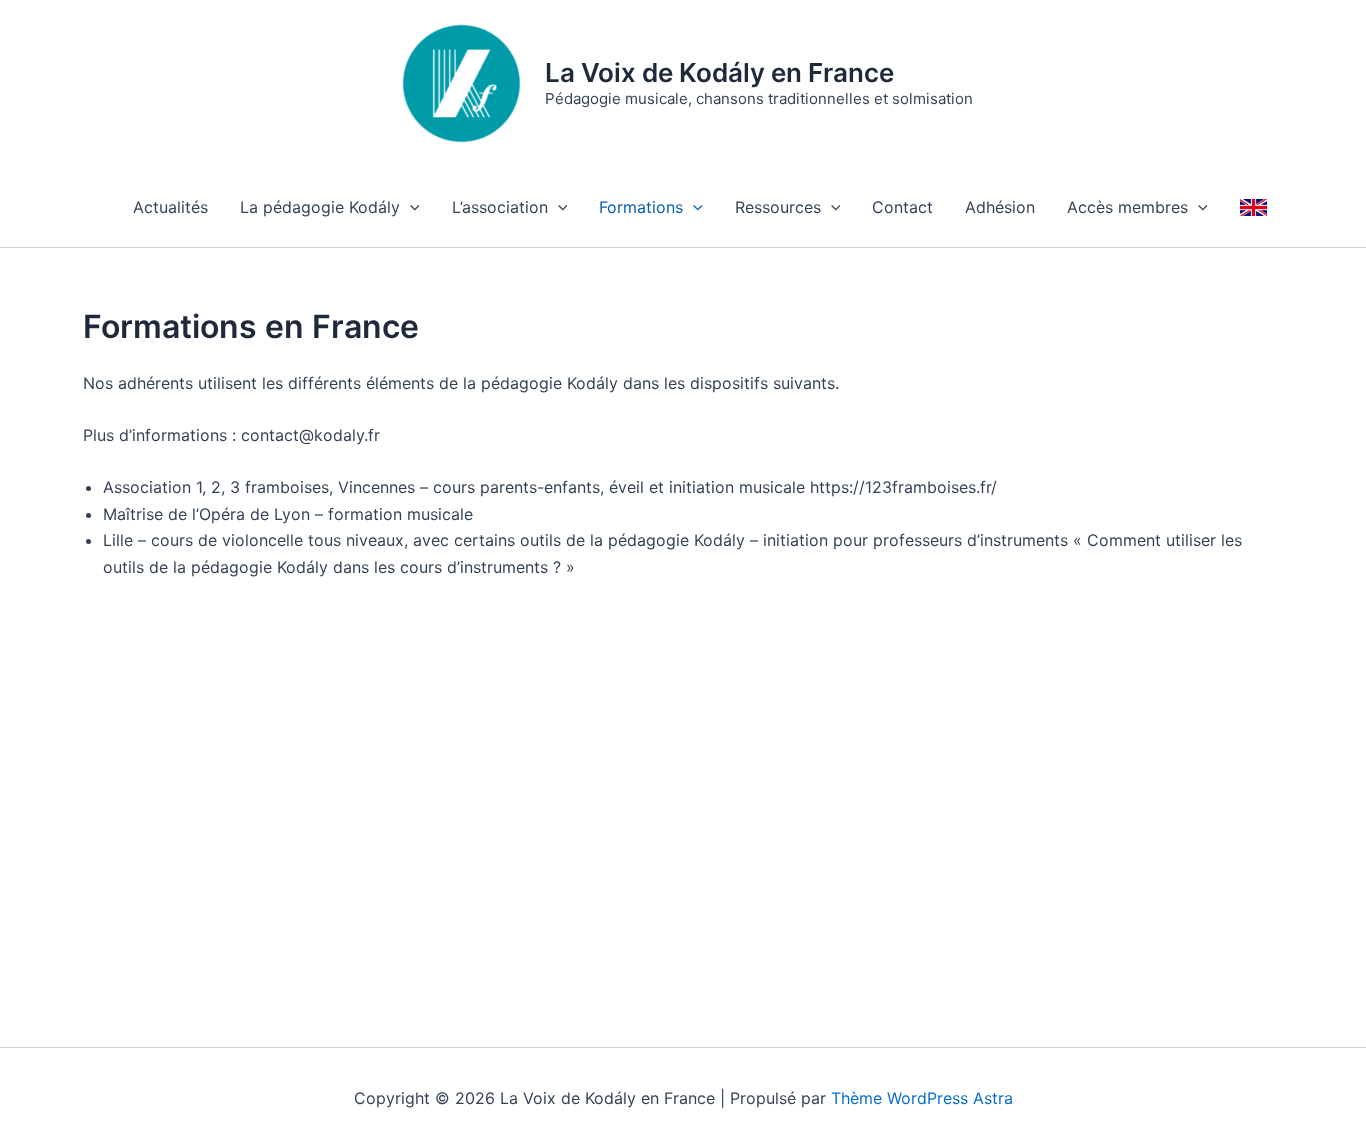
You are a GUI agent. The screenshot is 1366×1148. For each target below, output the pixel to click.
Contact (902, 207)
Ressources (778, 207)
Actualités (170, 207)
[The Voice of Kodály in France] (1253, 207)
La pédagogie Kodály (320, 207)
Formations (641, 207)
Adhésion (1000, 207)
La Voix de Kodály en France (719, 72)
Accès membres (1127, 207)
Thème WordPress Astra (922, 1098)
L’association (500, 207)
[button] (410, 207)
